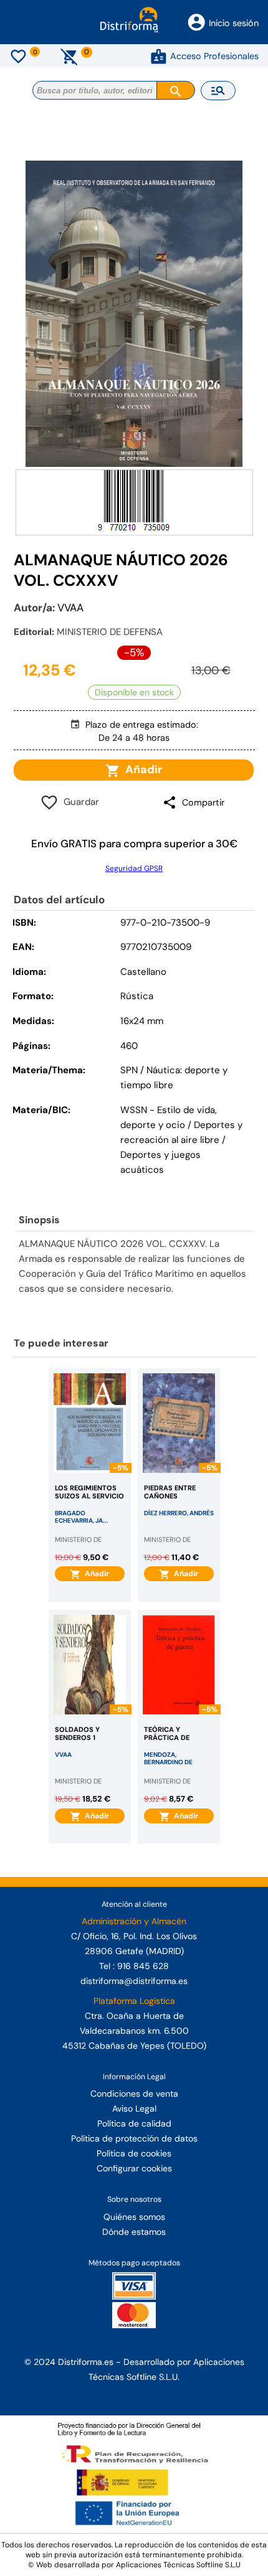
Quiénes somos (134, 2217)
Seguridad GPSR (134, 868)
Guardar (79, 802)
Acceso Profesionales (214, 56)
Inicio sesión (234, 23)
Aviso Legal (134, 2108)
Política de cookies (134, 2153)
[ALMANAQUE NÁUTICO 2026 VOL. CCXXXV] (134, 314)
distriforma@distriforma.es (134, 1981)
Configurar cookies (134, 2168)
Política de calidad (134, 2123)
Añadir (141, 769)
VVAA (70, 608)
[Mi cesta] (69, 56)
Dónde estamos (134, 2232)
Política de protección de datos (134, 2138)
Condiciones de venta (134, 2094)
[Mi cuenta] (159, 56)
